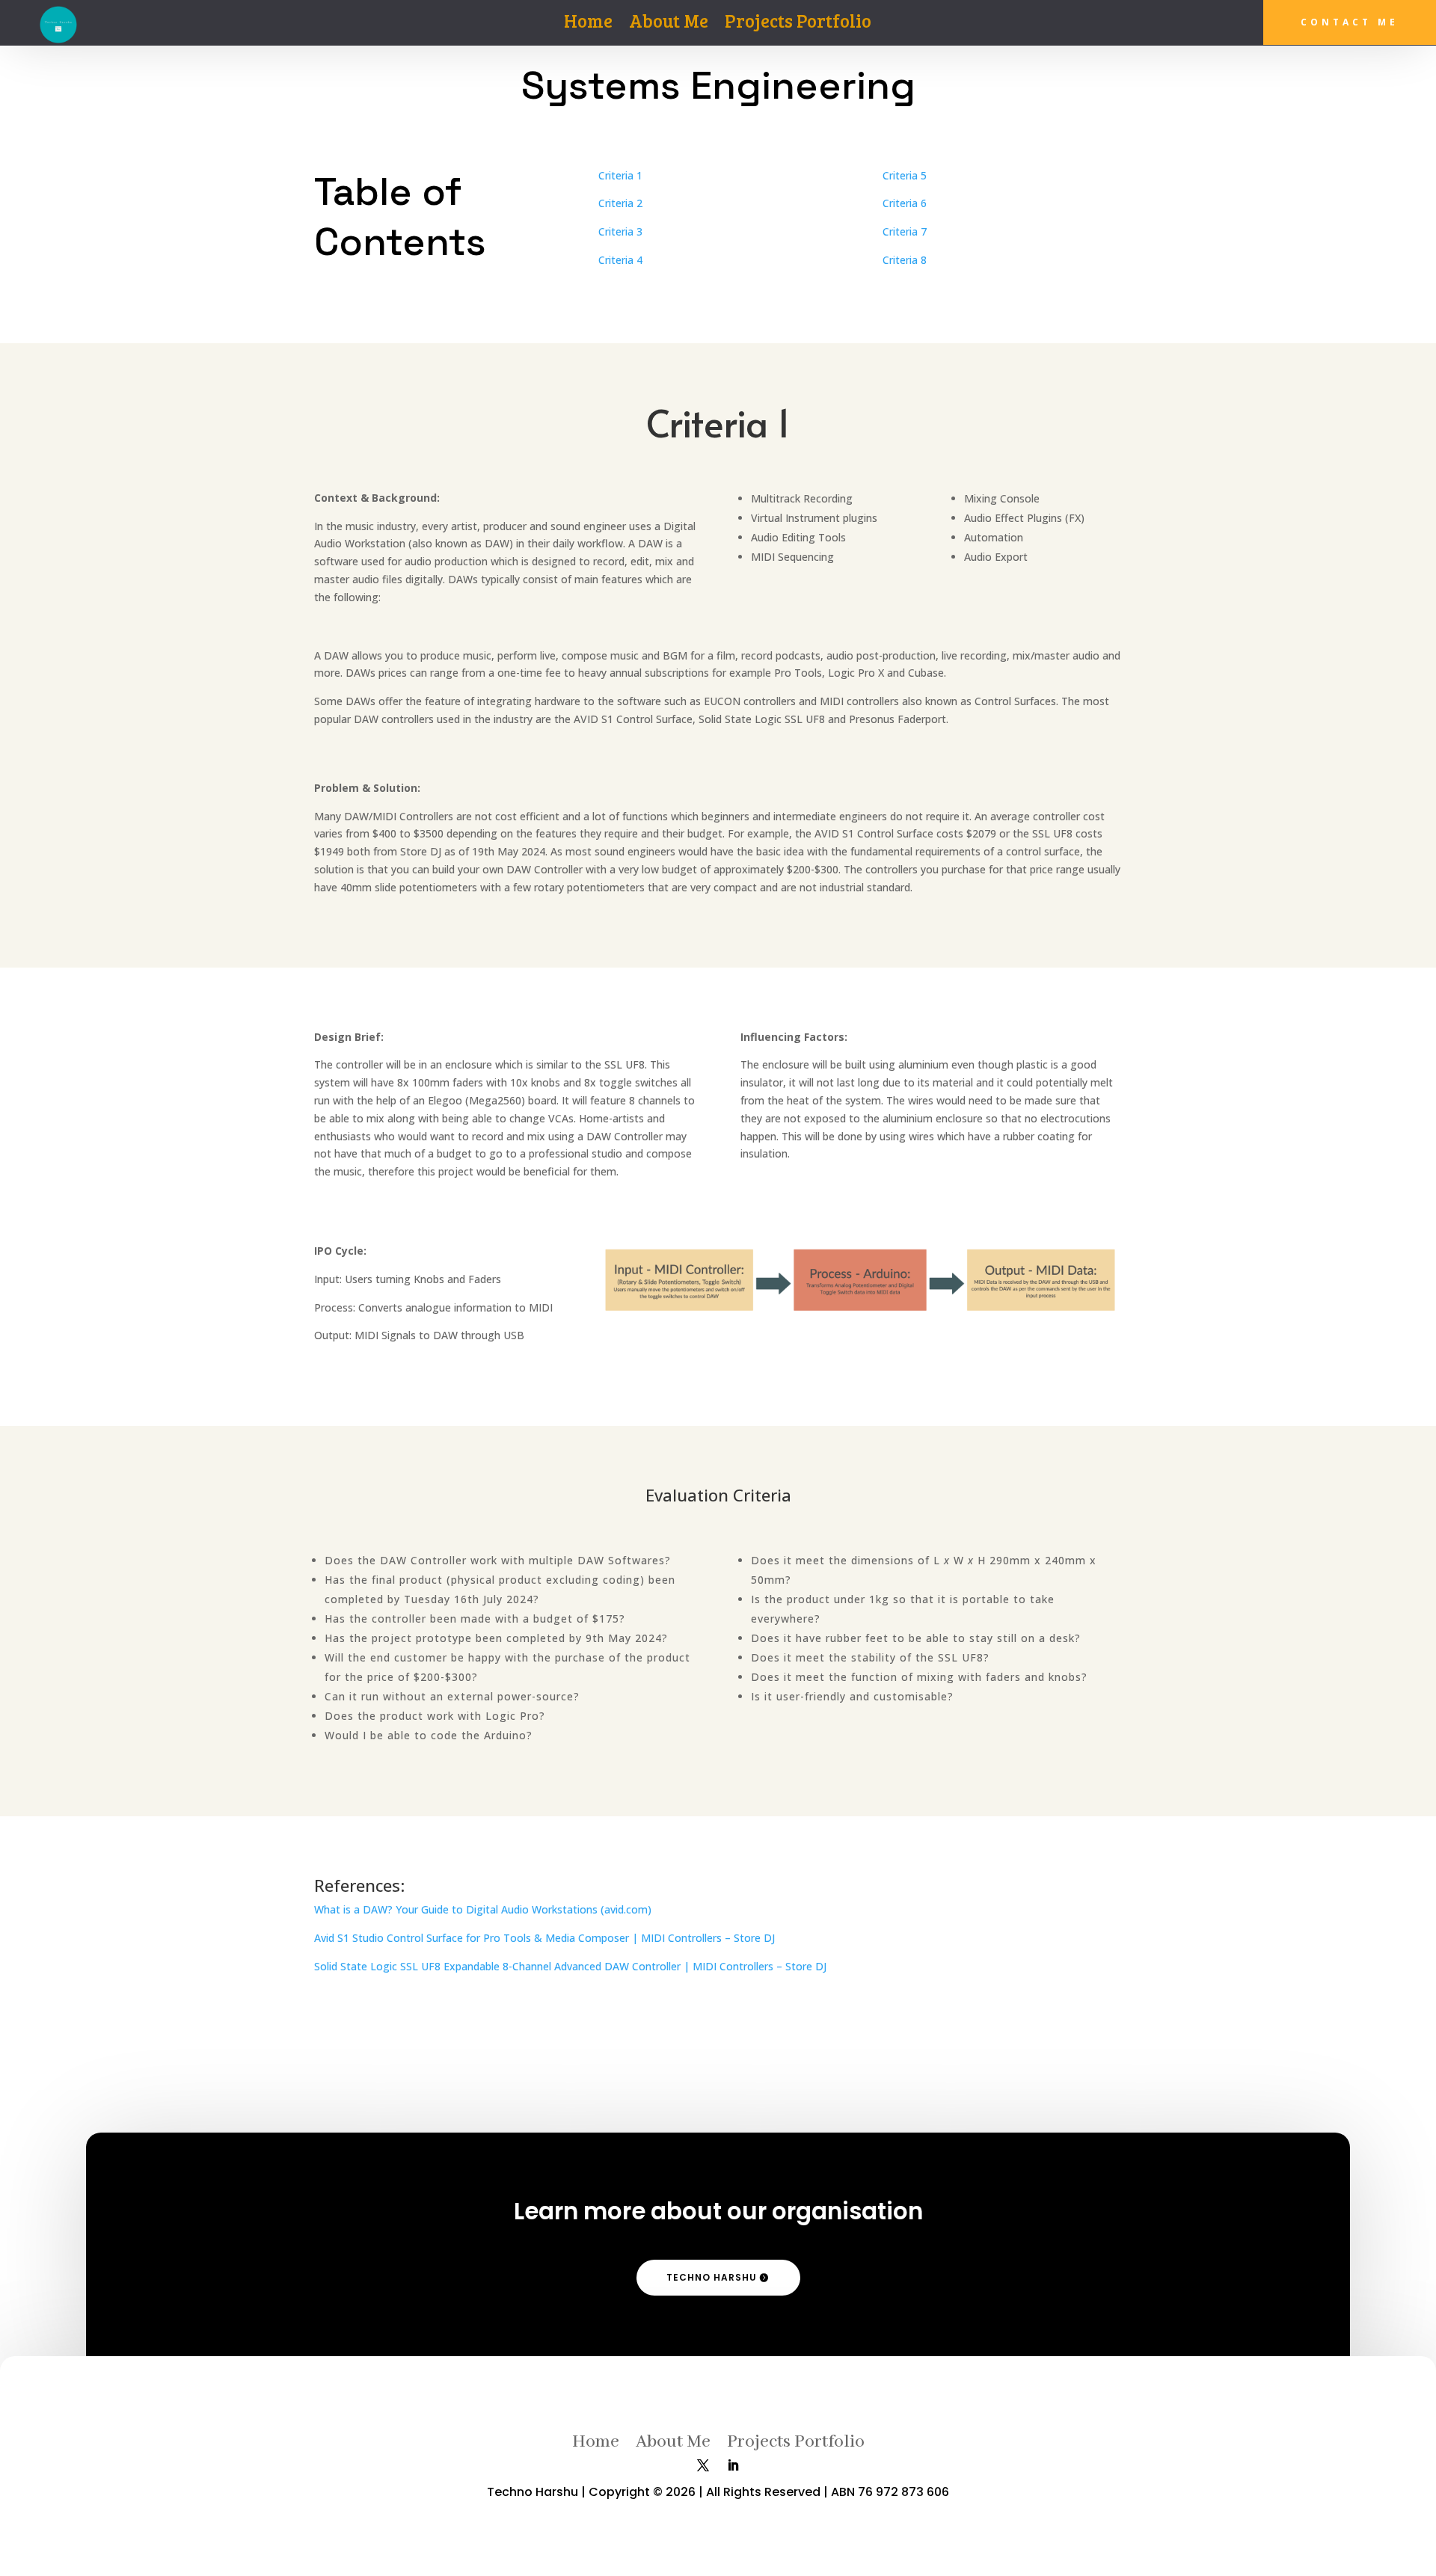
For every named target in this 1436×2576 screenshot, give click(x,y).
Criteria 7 (905, 231)
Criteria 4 (620, 260)
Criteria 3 (620, 231)
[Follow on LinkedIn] (733, 2465)
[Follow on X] (703, 2465)
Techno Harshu (712, 2277)
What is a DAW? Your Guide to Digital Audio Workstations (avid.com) (483, 1909)
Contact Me (1350, 22)
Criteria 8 (905, 260)
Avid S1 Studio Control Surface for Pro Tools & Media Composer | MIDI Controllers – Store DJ (544, 1938)
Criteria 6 (905, 203)
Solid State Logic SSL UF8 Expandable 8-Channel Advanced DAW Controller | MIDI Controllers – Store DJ (570, 1966)
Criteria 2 (620, 203)
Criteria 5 (905, 175)
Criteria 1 (620, 175)
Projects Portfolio (798, 24)
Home (588, 24)
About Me (669, 24)
